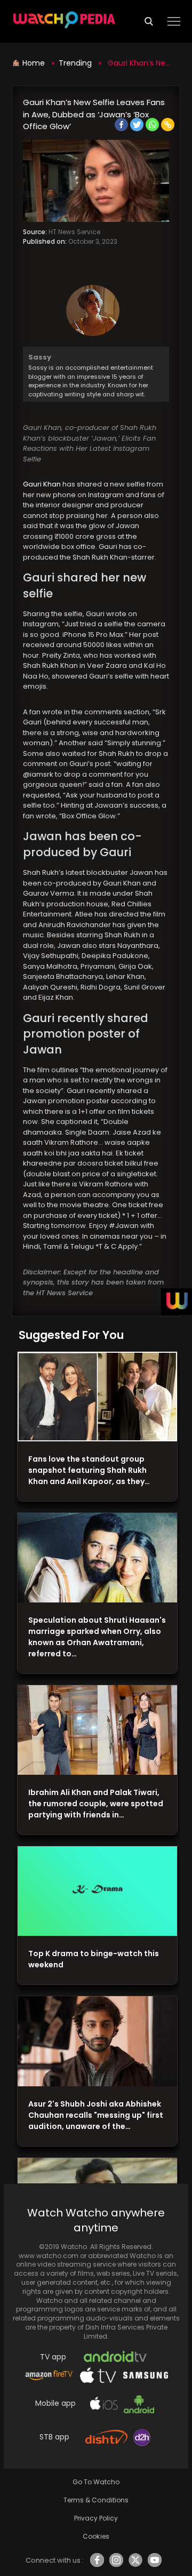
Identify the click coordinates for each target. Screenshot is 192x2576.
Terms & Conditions (96, 2500)
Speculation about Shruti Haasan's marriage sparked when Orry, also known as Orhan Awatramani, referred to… (97, 1637)
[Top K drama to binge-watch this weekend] (97, 1891)
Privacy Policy (96, 2518)
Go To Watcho (96, 2482)
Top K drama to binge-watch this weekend (94, 1959)
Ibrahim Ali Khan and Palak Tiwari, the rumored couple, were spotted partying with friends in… (96, 1804)
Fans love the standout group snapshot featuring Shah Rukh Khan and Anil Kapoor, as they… (89, 1470)
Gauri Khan (43, 484)
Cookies (96, 2536)
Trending (75, 63)
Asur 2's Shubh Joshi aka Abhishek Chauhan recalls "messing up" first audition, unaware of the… (96, 2115)
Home (35, 63)
